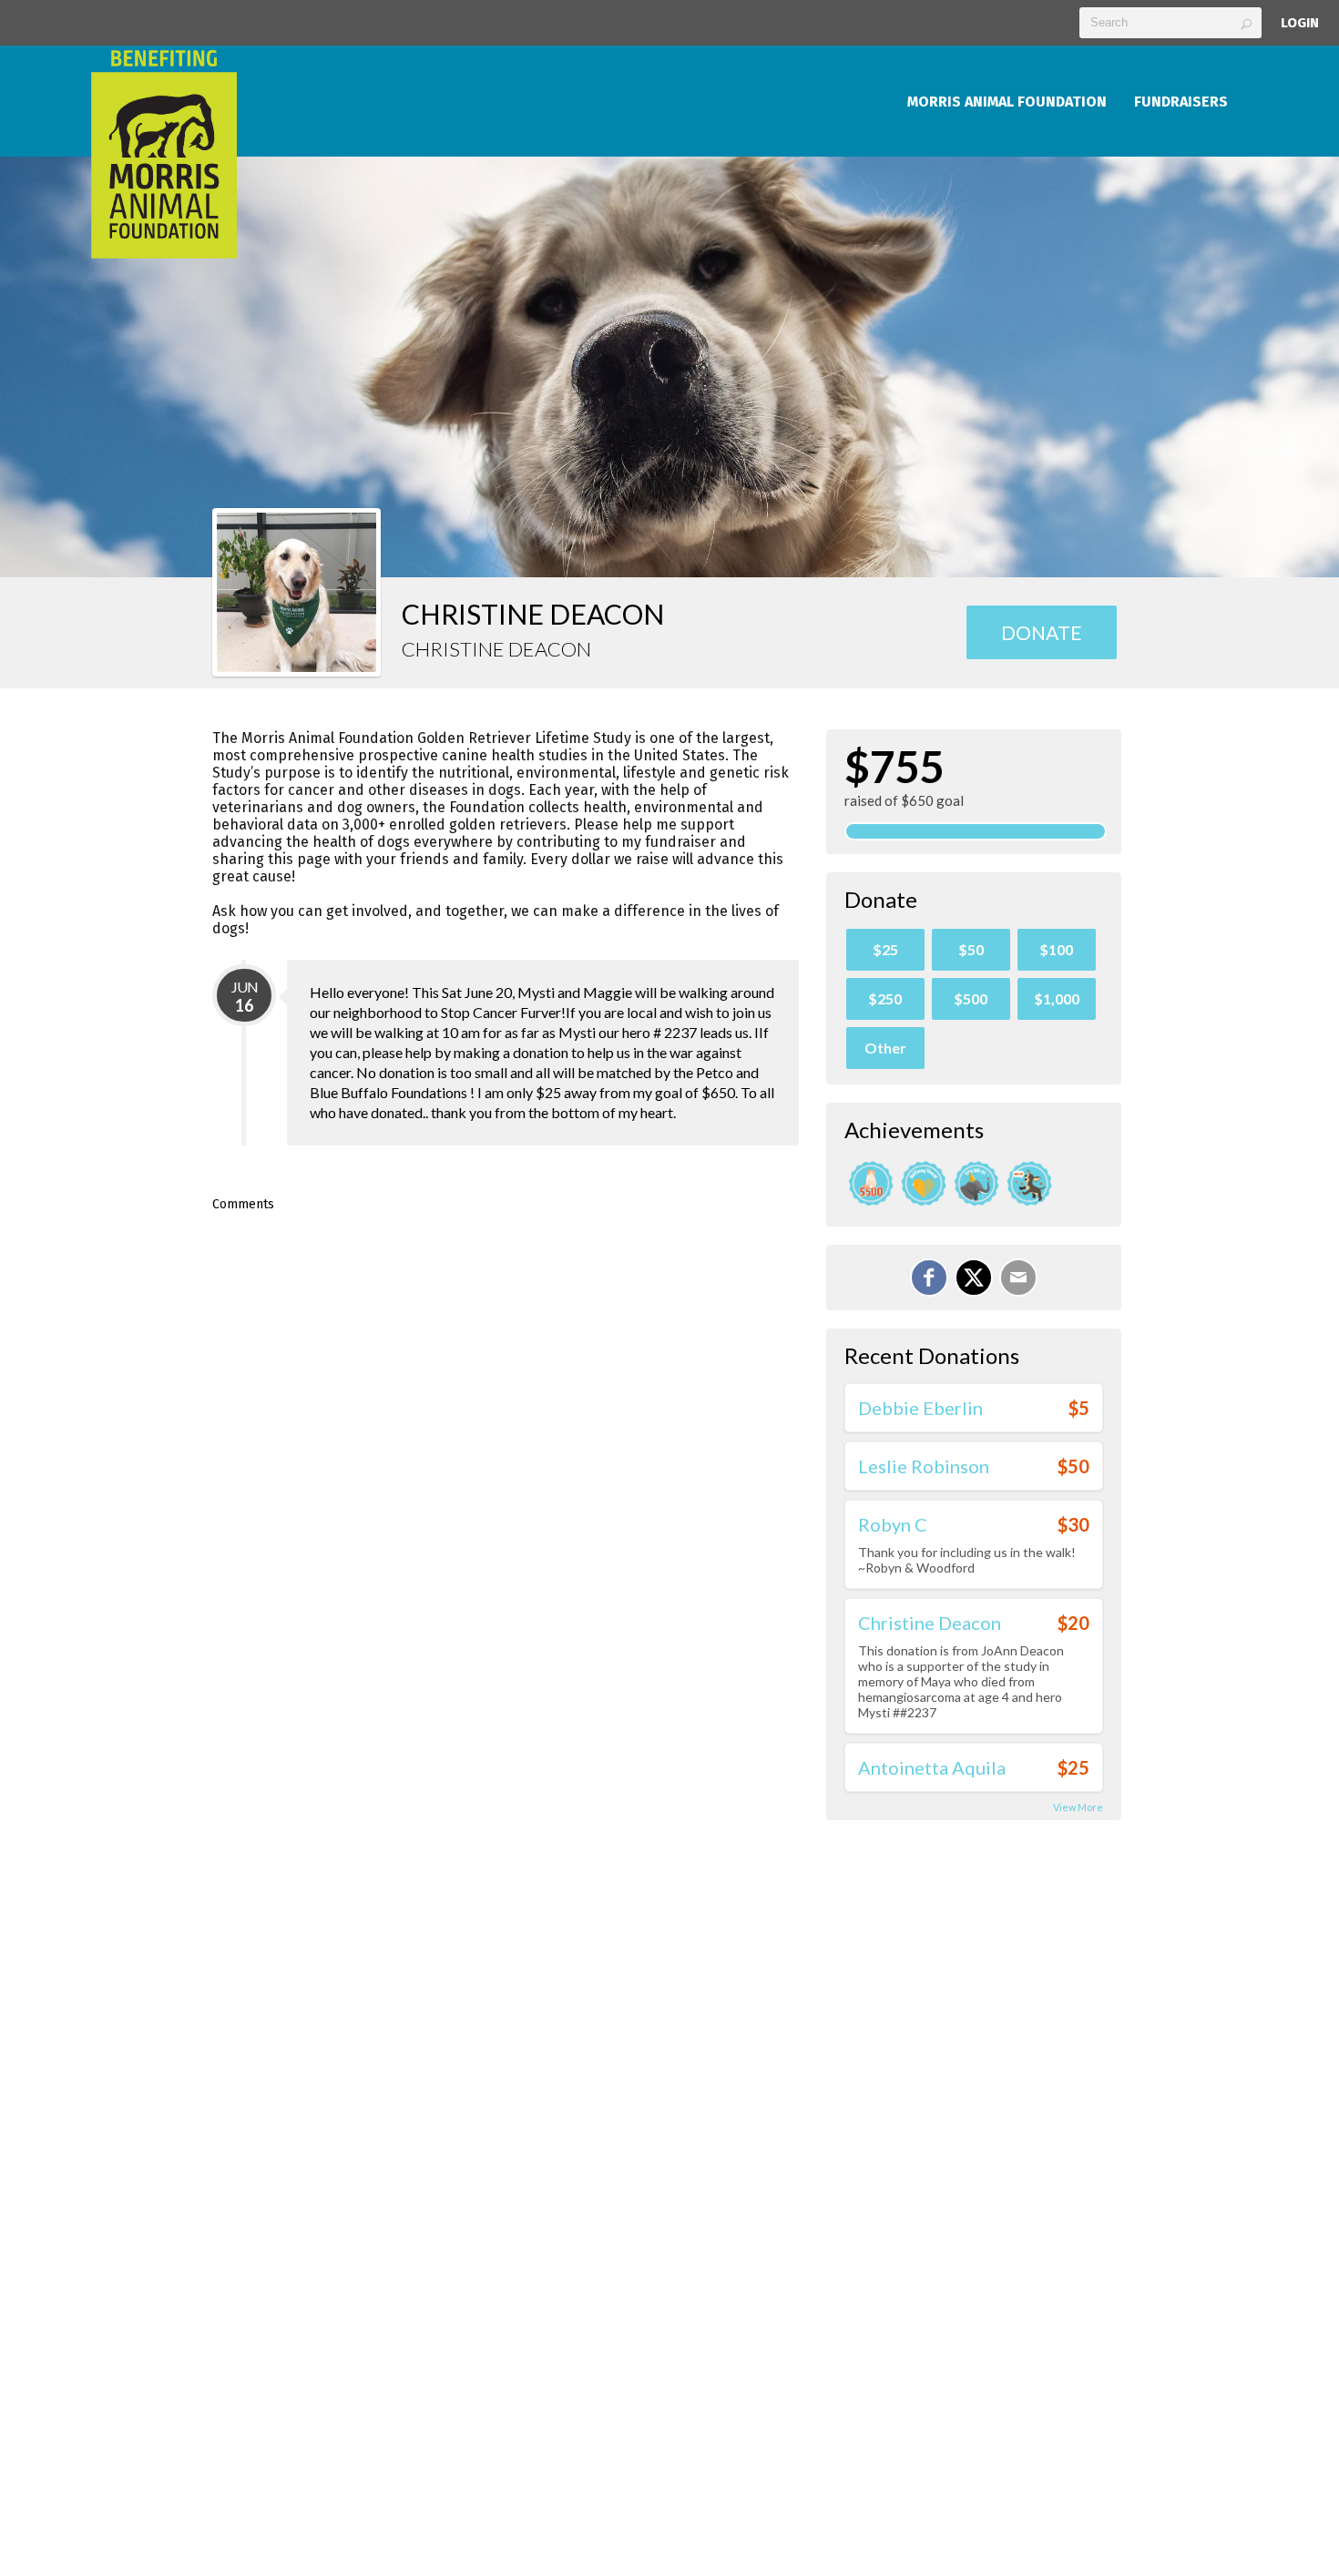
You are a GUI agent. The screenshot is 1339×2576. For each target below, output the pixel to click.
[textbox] (1170, 23)
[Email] (1018, 1278)
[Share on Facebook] (929, 1278)
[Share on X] (974, 1278)
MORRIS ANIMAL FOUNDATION (1007, 102)
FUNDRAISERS (1181, 102)
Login (1300, 23)
